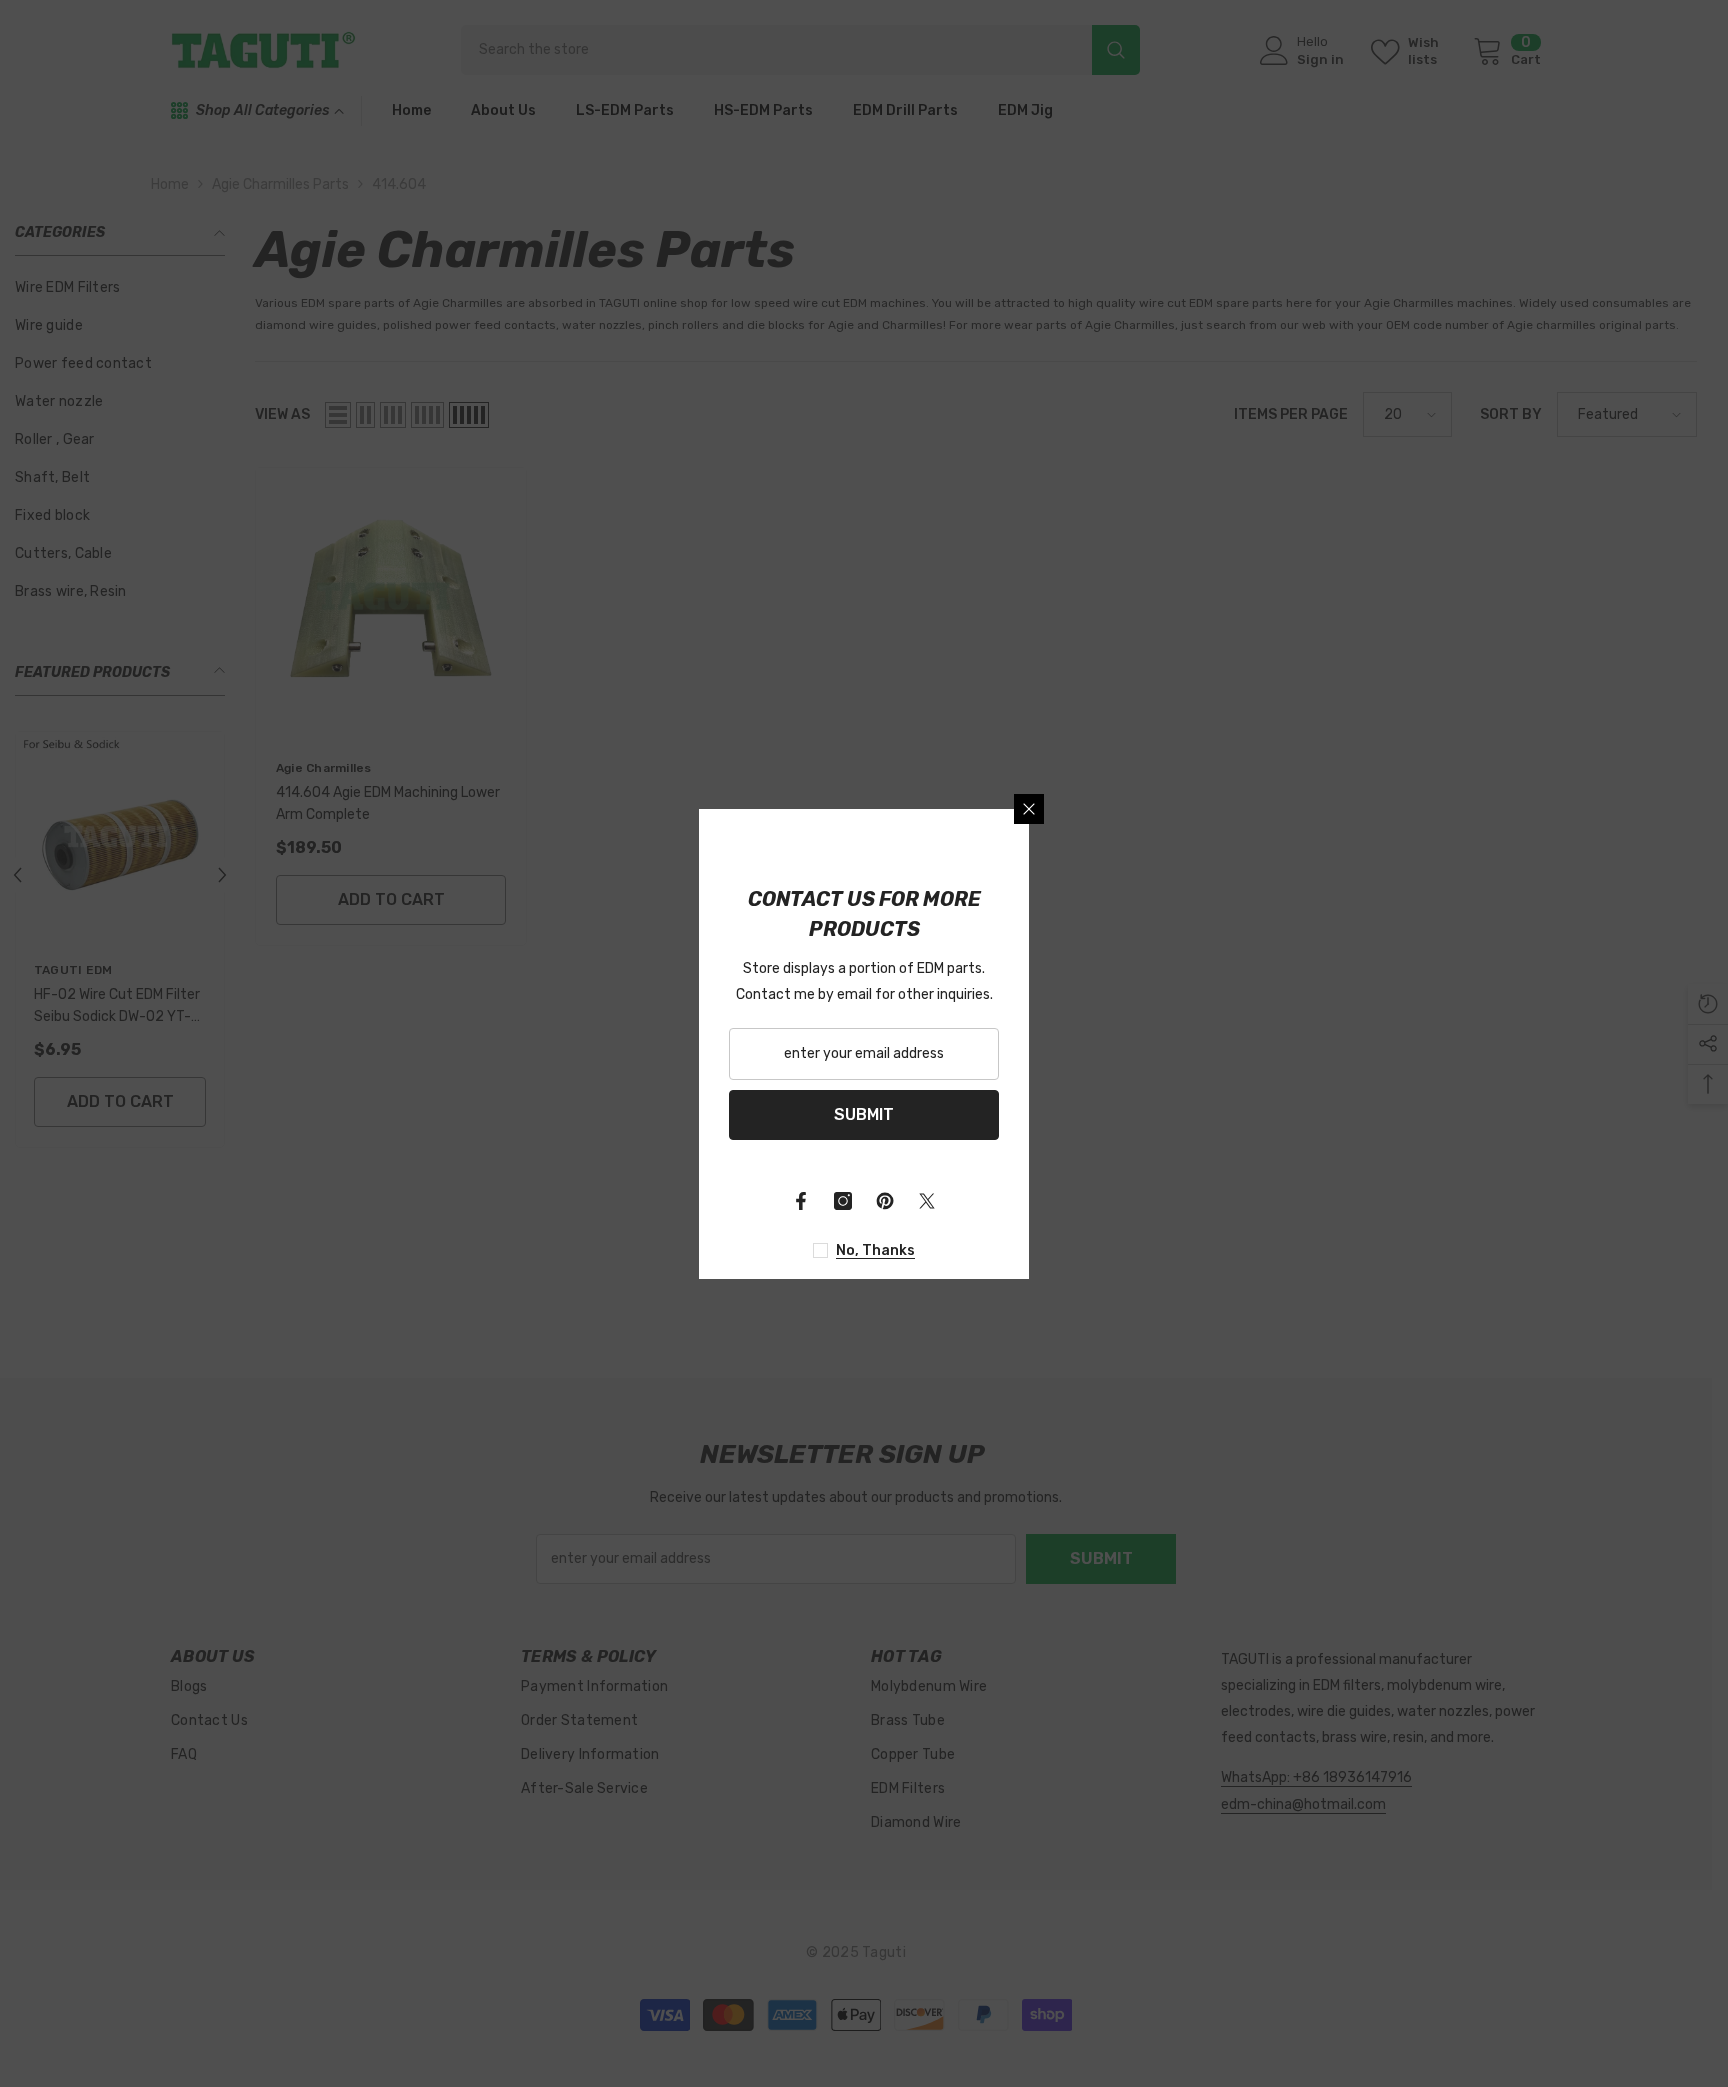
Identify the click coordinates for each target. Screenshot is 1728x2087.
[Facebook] (801, 1201)
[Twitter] (927, 1201)
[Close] (1029, 809)
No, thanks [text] (875, 1250)
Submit (864, 1114)
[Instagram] (843, 1201)
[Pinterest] (885, 1201)
